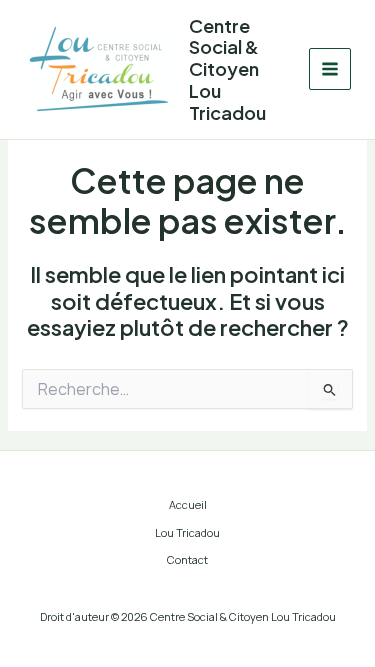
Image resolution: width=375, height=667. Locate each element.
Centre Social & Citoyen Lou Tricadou (227, 69)
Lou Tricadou (187, 532)
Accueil (188, 504)
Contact (187, 559)
